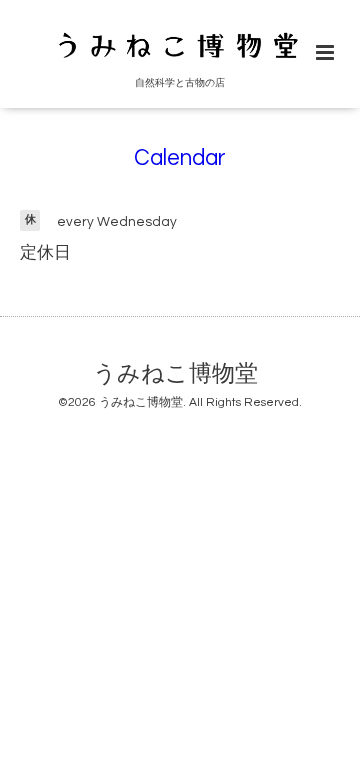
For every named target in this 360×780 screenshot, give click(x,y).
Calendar (180, 158)
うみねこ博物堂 (175, 374)
